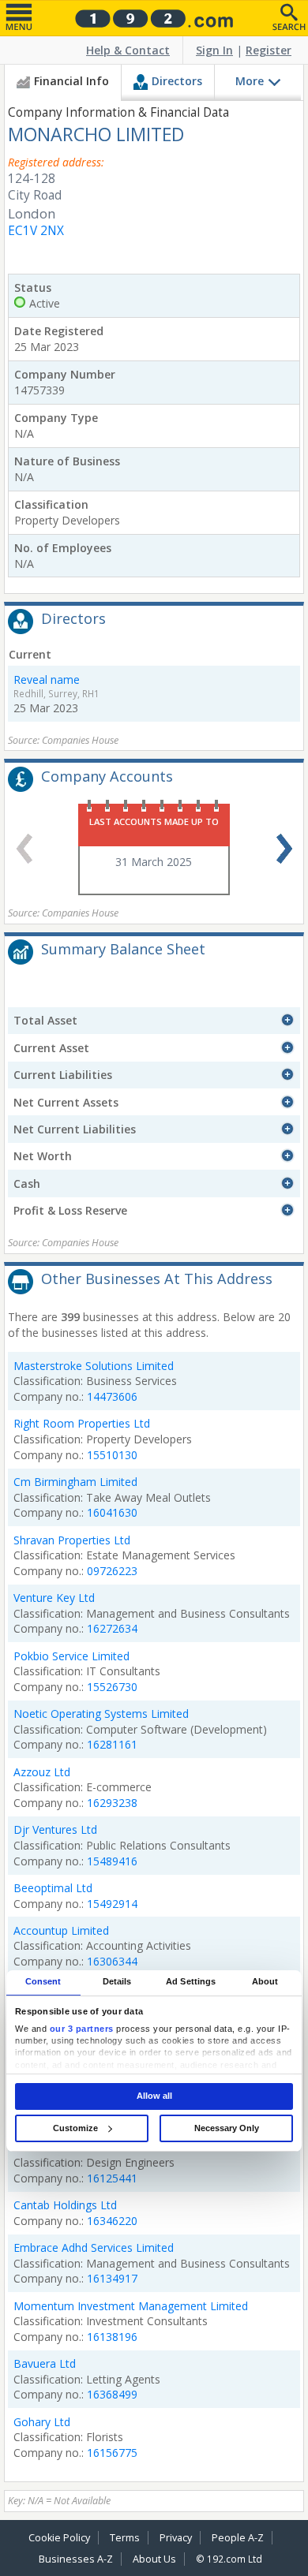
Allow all (154, 2096)
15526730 (112, 1687)
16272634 (112, 1628)
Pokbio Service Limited (71, 1656)
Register (269, 50)
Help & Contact (128, 50)
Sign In (214, 50)
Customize (75, 2128)
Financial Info (71, 81)
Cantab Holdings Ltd (65, 2205)
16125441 (112, 2178)
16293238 (112, 1803)
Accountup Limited (61, 1930)
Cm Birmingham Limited (75, 1482)
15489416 (112, 1861)
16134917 (112, 2278)
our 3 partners (82, 2029)
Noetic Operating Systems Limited (101, 1714)
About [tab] (265, 1982)
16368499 (112, 2394)
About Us (154, 2559)
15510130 (112, 1455)
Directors (177, 81)
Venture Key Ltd (54, 1598)
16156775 (112, 2453)
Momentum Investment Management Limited (131, 2306)
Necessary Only (227, 2128)
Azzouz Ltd (42, 1772)
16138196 (112, 2337)
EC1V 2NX (36, 231)
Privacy (176, 2538)
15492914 (112, 1904)
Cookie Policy (59, 2538)
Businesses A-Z (76, 2559)
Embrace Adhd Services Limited (94, 2247)
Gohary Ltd (42, 2422)
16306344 (112, 1961)
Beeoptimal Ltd (53, 1888)
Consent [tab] (43, 1982)
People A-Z (238, 2538)
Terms (125, 2538)
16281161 (112, 1744)
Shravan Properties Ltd (72, 1540)
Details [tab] (117, 1982)
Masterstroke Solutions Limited (94, 1366)
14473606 (112, 1396)
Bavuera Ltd (45, 2363)
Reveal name (47, 679)
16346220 (112, 2221)
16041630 (112, 1512)
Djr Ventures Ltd (55, 1829)
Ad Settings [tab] (191, 1982)
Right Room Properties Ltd (82, 1423)
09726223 (112, 1571)
